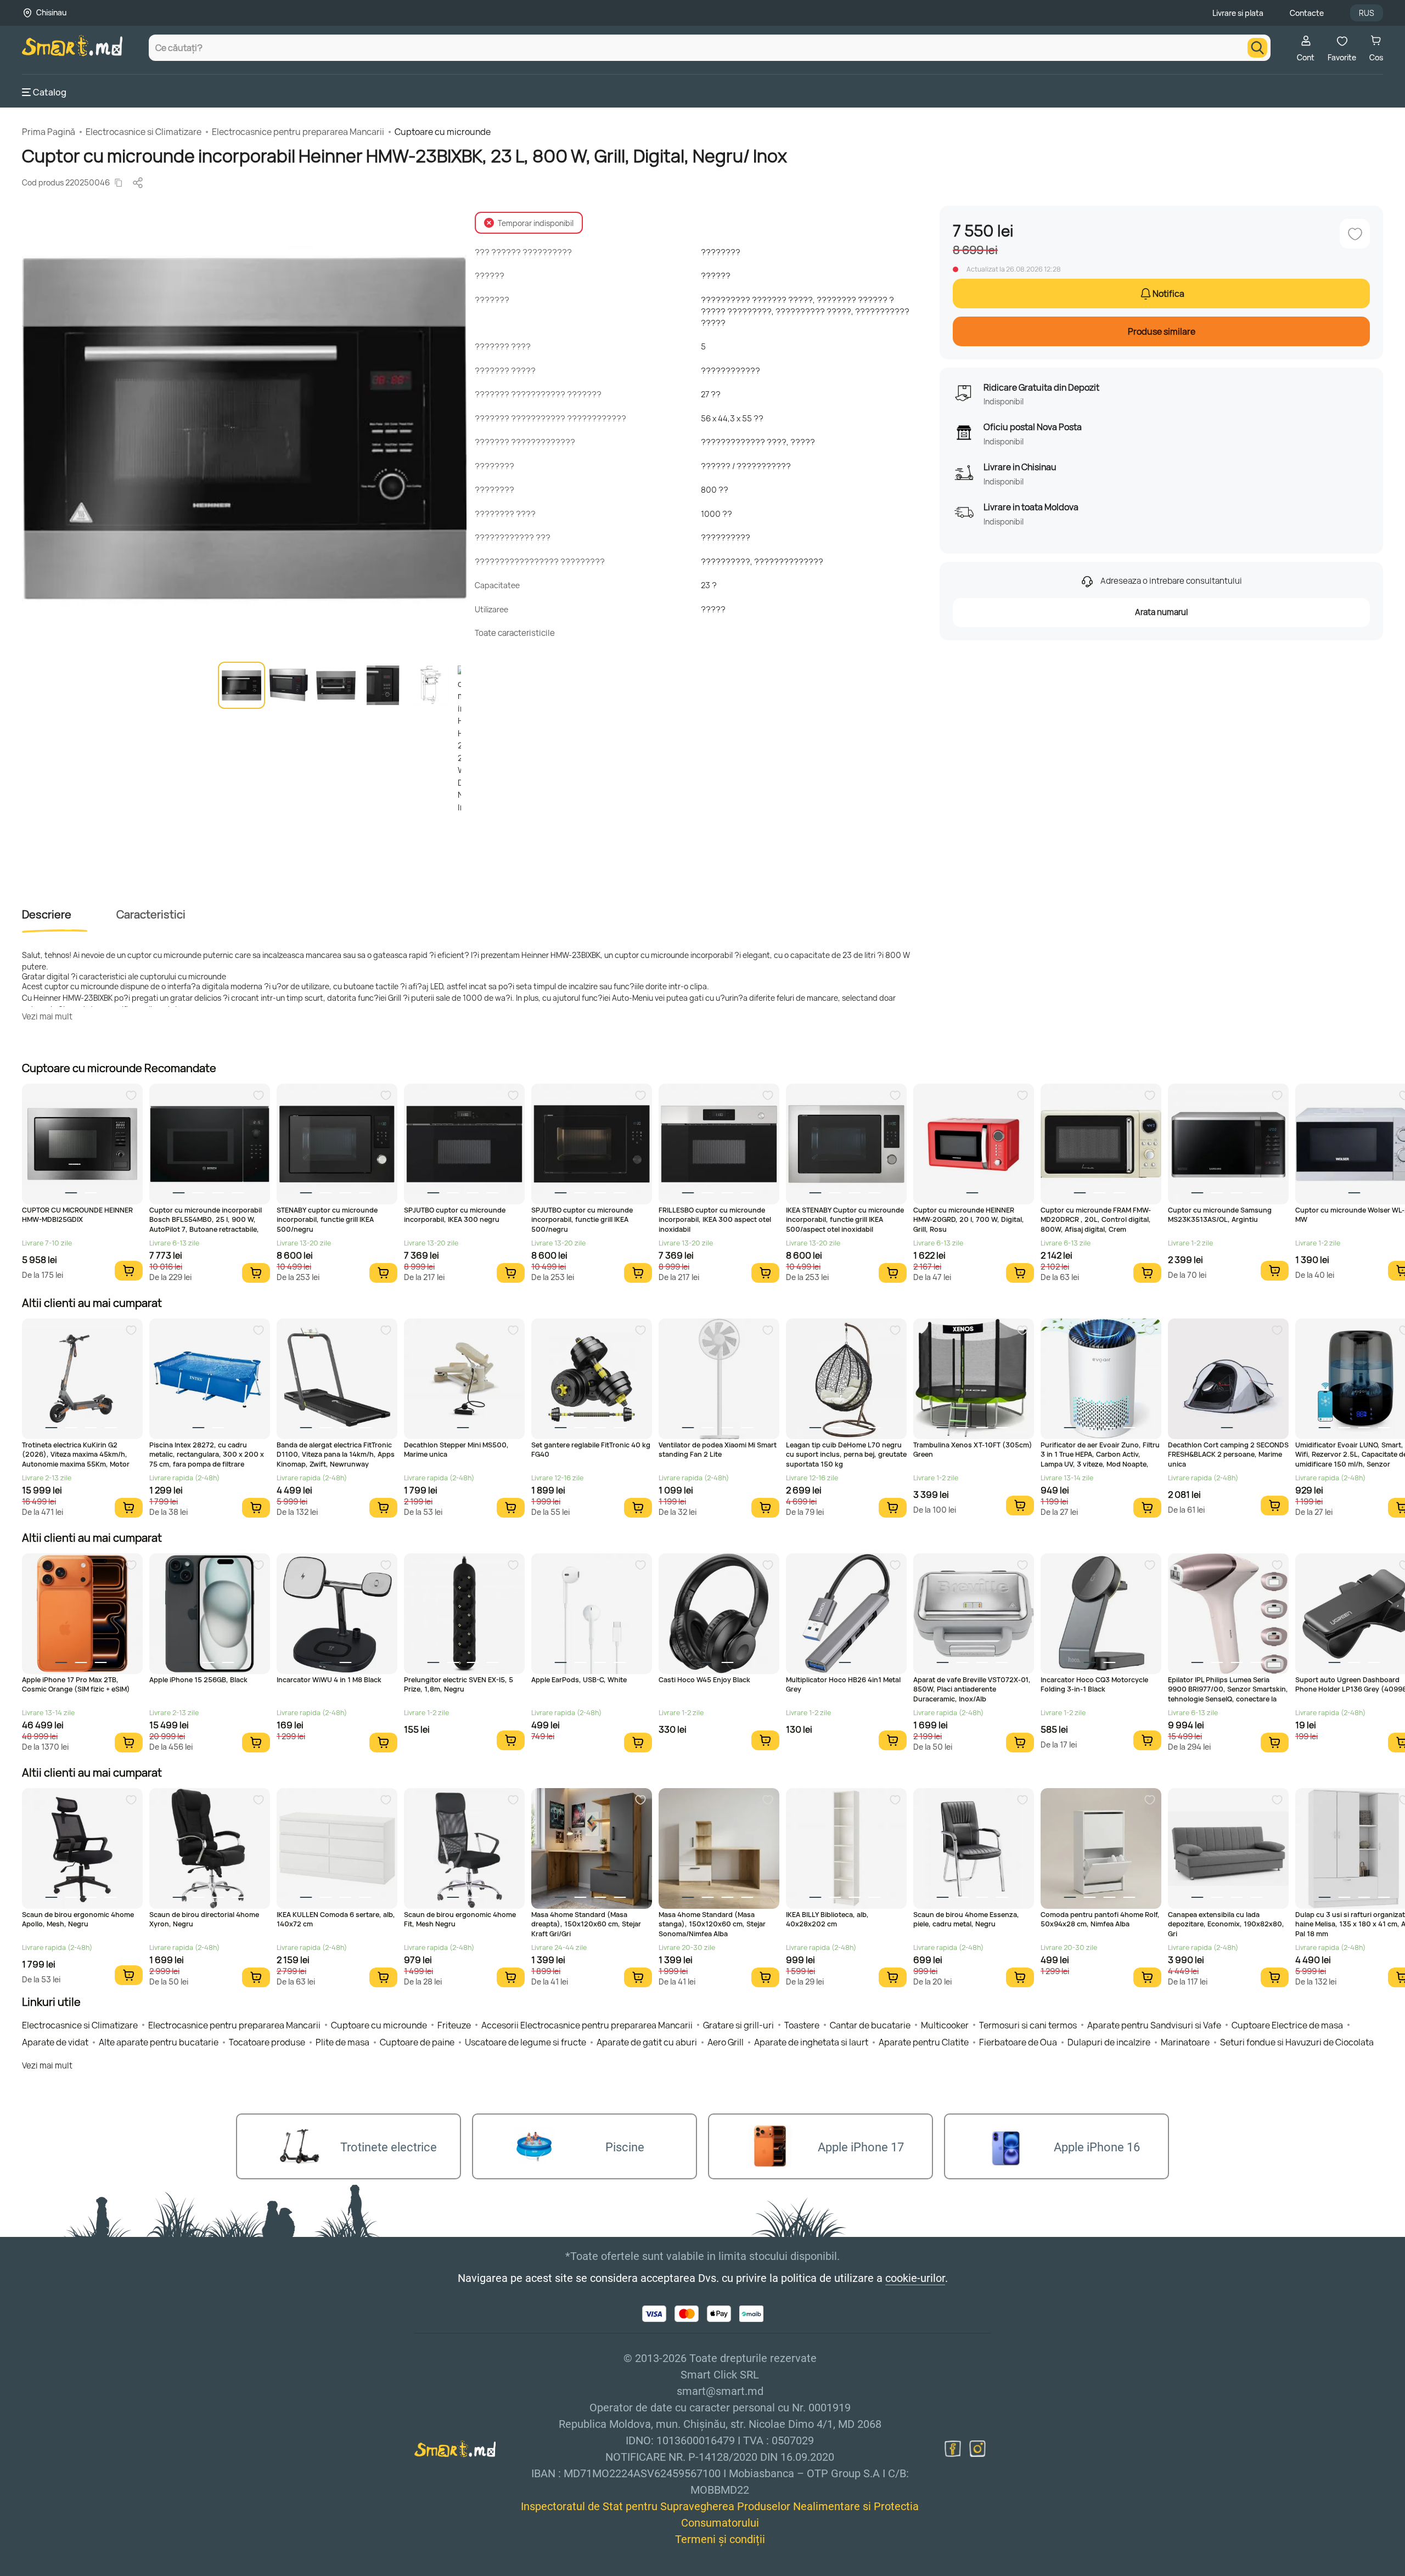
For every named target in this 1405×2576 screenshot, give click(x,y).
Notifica (1168, 294)
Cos (1376, 57)
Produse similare (1162, 331)
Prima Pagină (49, 132)
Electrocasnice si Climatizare (144, 132)
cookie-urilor (915, 2278)
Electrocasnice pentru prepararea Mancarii (298, 132)
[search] (1257, 48)
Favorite (1342, 57)
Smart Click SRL (86, 2570)
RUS (1367, 13)
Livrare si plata (1238, 13)
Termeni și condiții (720, 2539)
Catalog (50, 92)
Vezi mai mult (47, 1016)
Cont (1306, 57)
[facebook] (953, 2449)
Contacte (1307, 13)
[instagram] (977, 2449)
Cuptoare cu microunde (443, 132)
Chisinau (51, 12)
